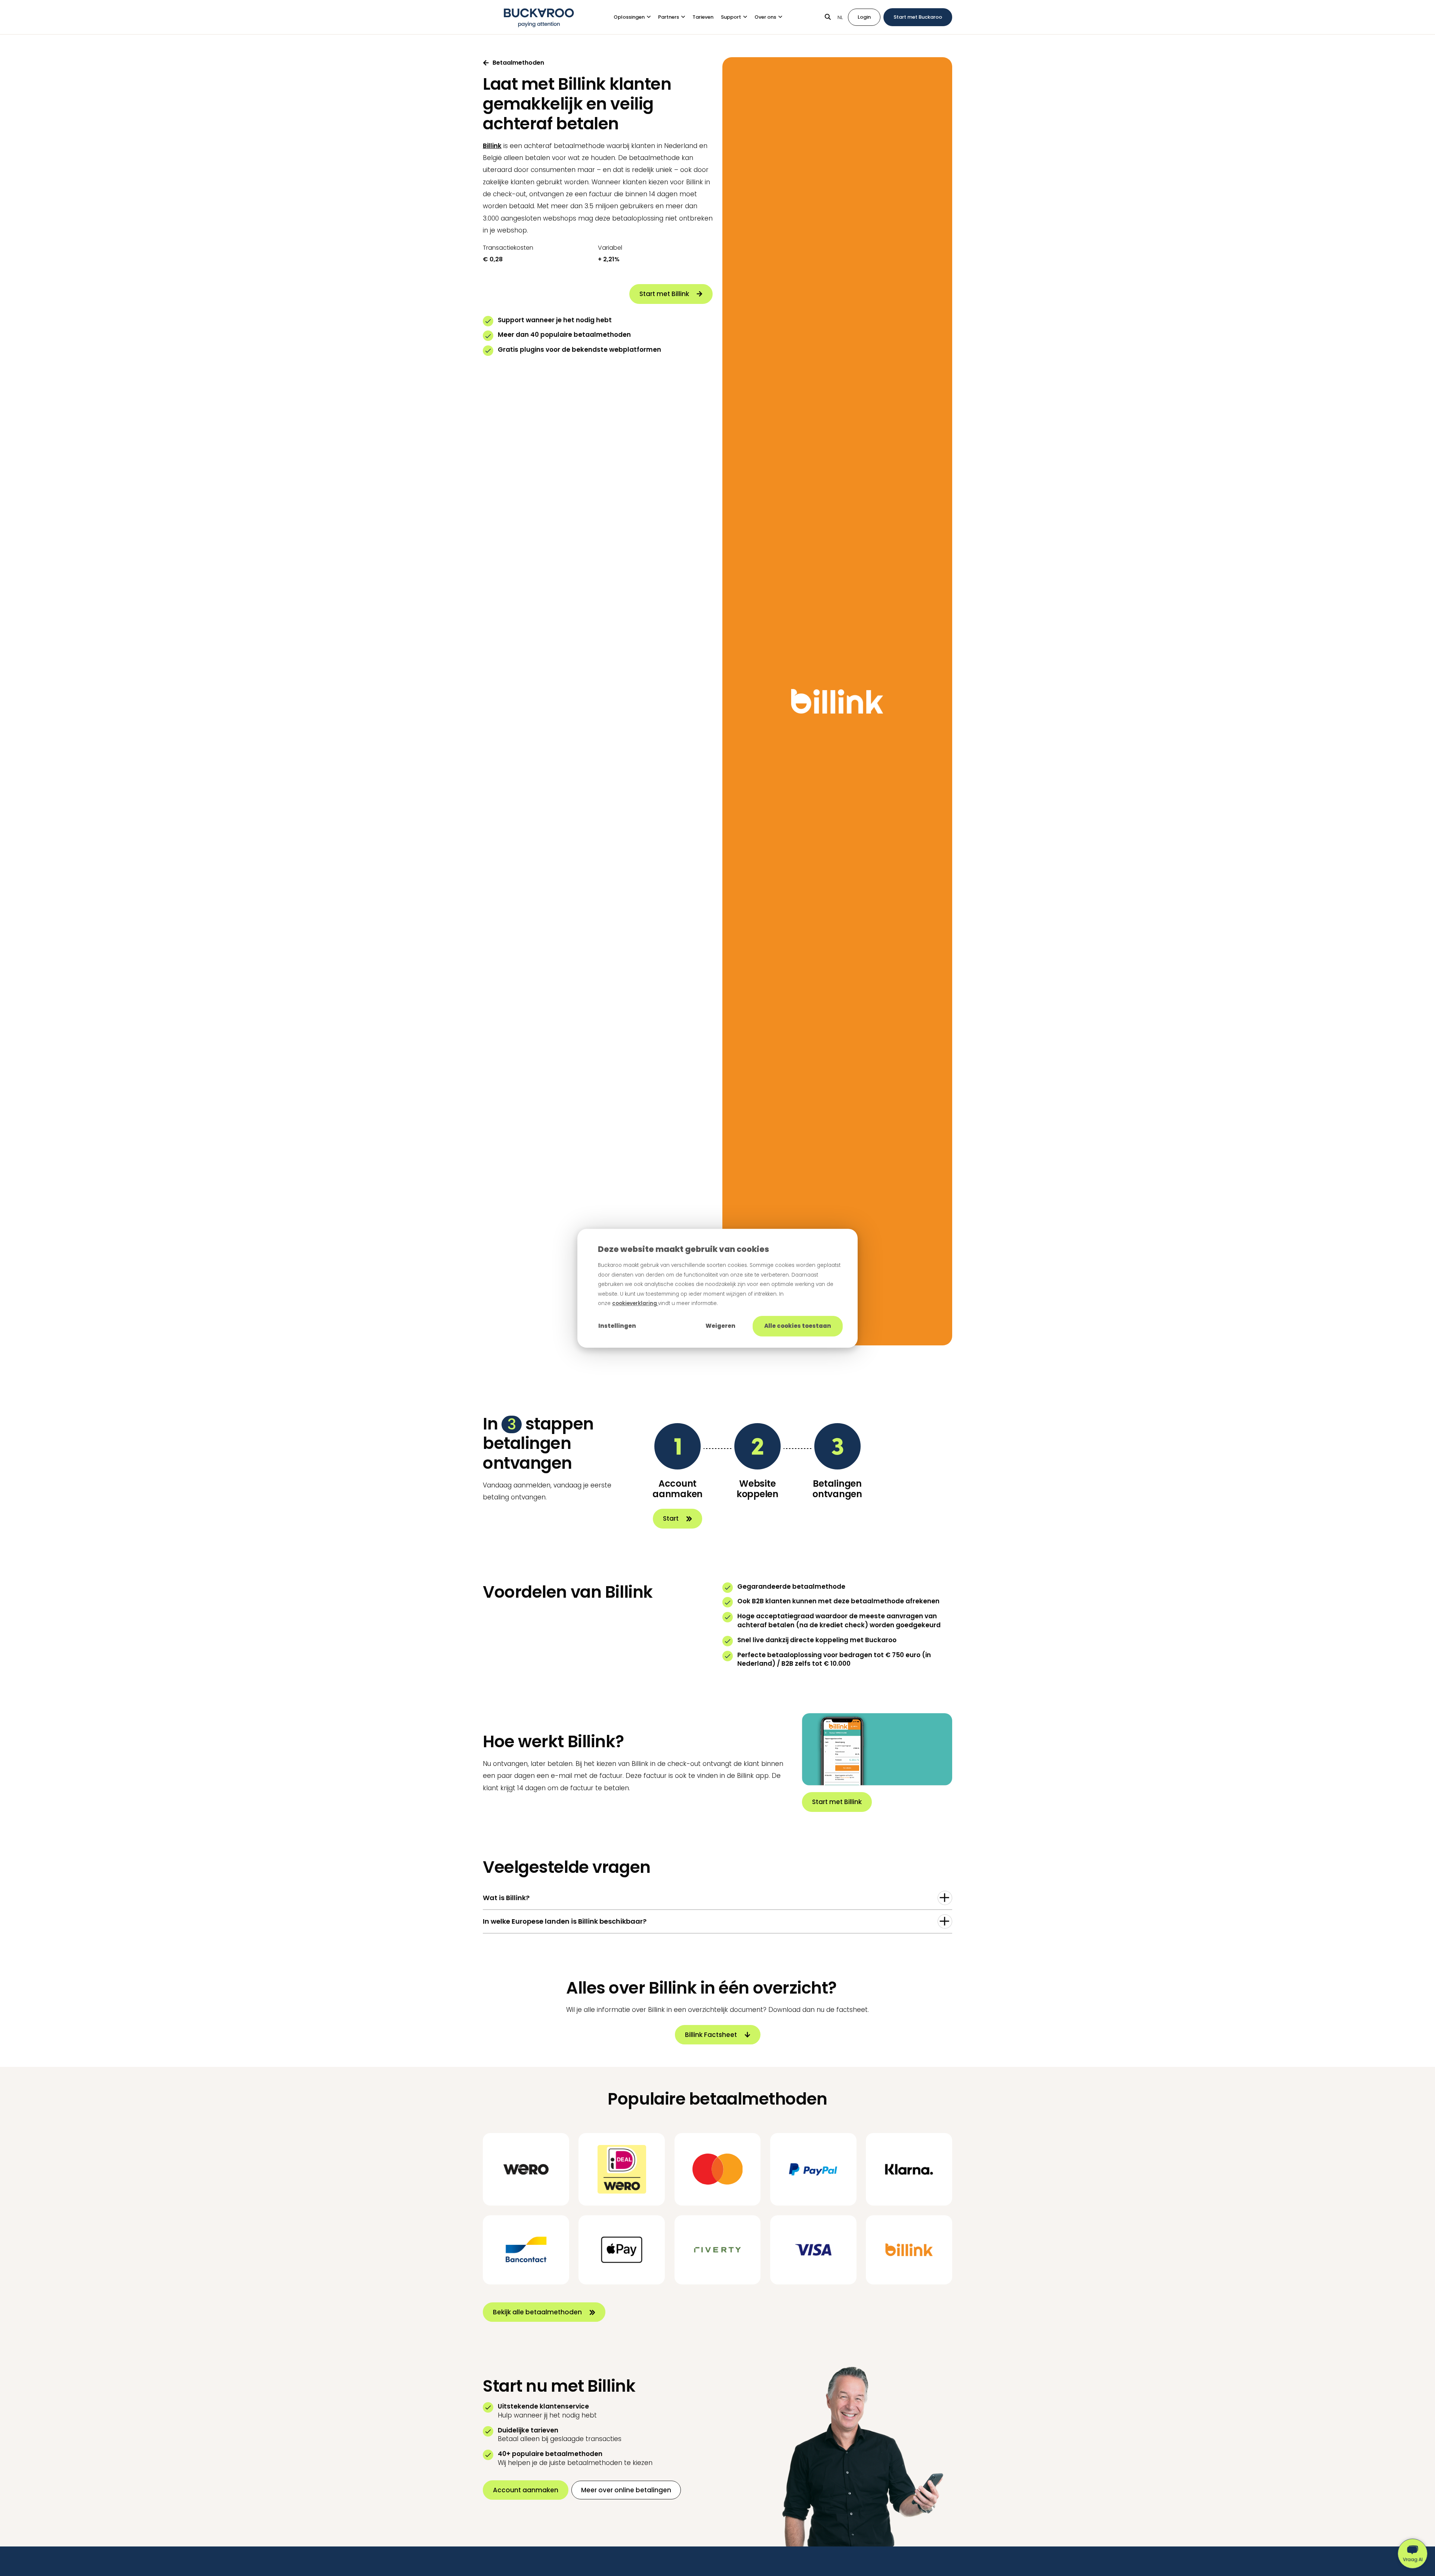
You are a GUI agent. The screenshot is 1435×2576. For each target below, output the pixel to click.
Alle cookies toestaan (798, 1326)
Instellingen (617, 1326)
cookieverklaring (635, 1303)
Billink (492, 146)
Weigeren (720, 1326)
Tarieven (703, 17)
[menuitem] (636, 17)
